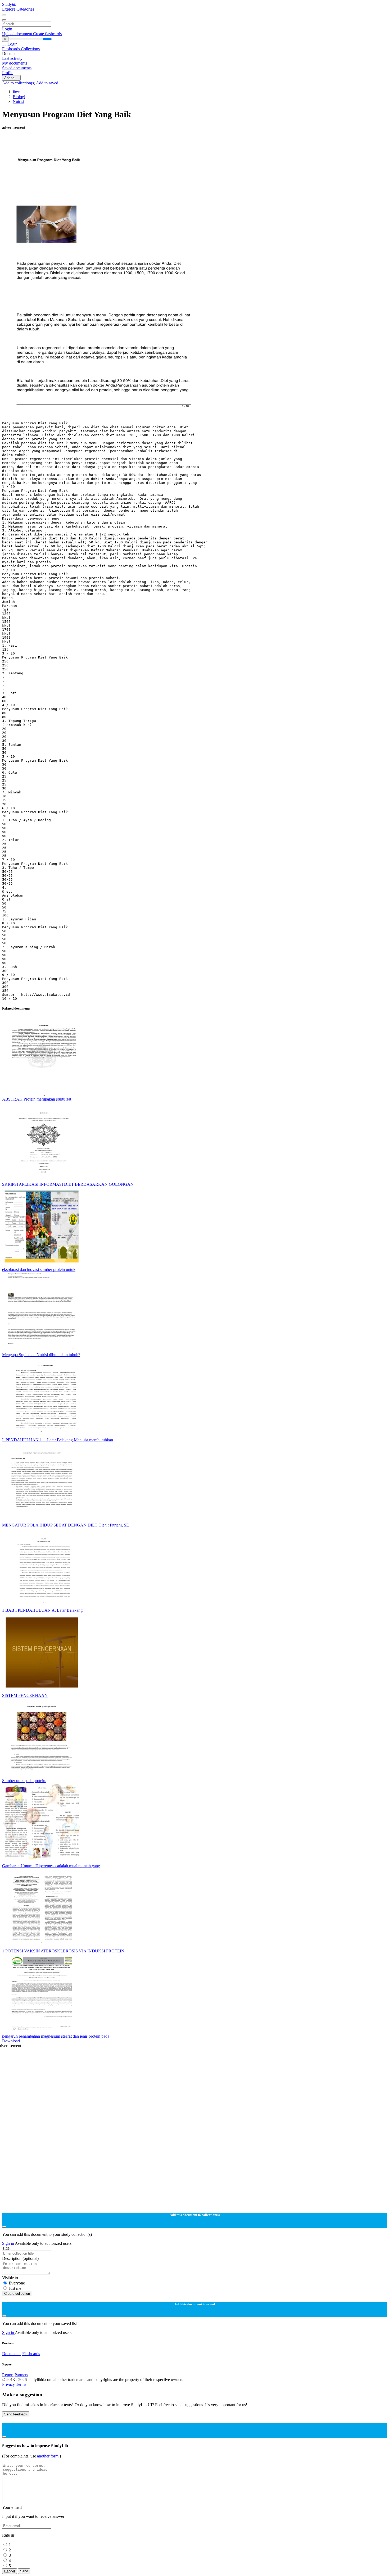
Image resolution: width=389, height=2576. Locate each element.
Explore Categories (18, 9)
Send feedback (16, 2414)
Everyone (17, 2283)
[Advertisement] (161, 142)
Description (20, 2258)
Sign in (8, 2243)
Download (11, 2041)
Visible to (10, 2278)
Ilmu (17, 92)
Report (8, 2375)
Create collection (17, 2294)
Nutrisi (18, 101)
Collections (30, 49)
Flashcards (12, 49)
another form (48, 2456)
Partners (21, 2375)
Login (7, 29)
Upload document (18, 34)
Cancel (10, 2571)
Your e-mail (12, 2507)
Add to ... (11, 78)
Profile (8, 73)
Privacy (9, 2384)
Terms (21, 2384)
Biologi (19, 97)
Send (24, 2571)
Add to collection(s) (19, 83)
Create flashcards (47, 34)
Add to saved (47, 83)
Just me (15, 2288)
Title (6, 2248)
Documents (12, 2354)
